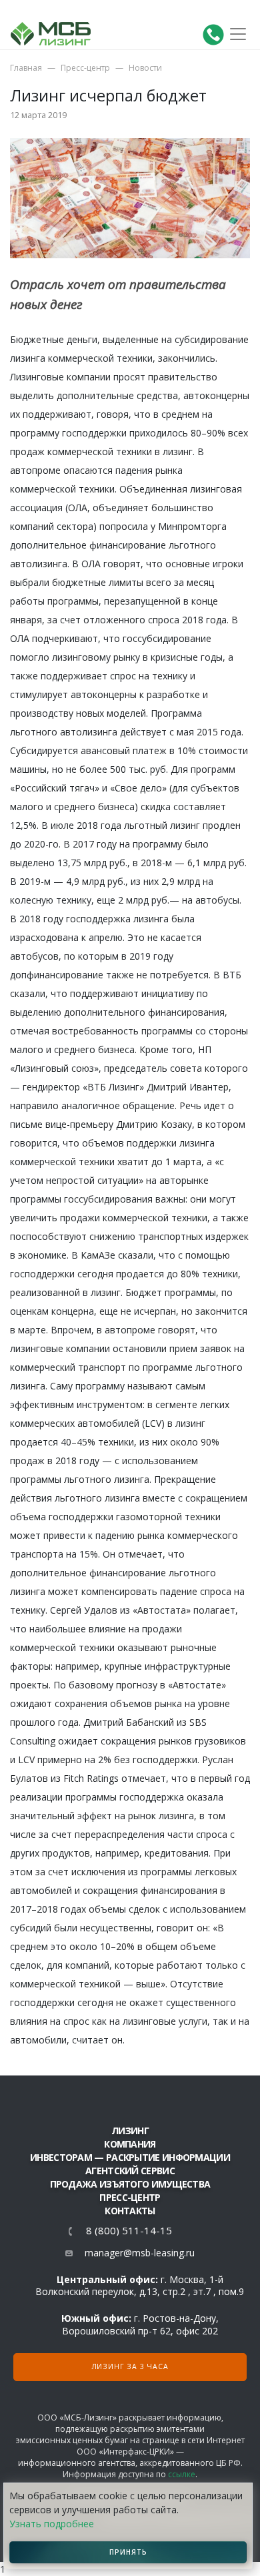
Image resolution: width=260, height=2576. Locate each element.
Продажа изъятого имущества (130, 2184)
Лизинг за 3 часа (130, 2366)
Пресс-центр (85, 68)
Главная (26, 68)
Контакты (130, 2211)
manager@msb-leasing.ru (140, 2253)
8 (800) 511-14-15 (129, 2231)
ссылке (182, 2474)
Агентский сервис (130, 2171)
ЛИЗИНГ (130, 2131)
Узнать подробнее (52, 2524)
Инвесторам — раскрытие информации (130, 2157)
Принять (128, 2552)
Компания (130, 2144)
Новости (145, 68)
